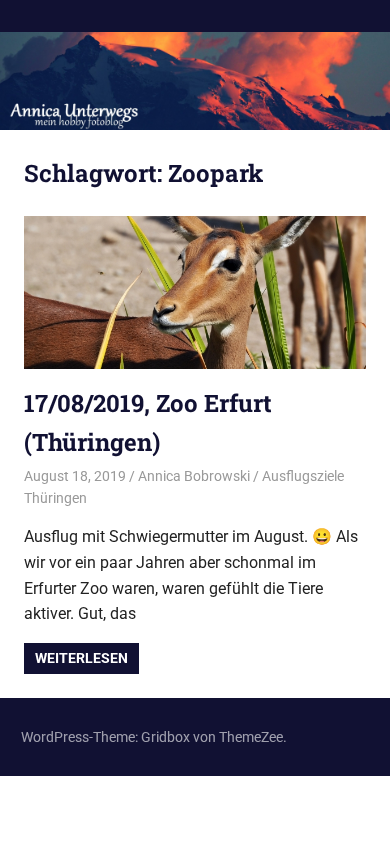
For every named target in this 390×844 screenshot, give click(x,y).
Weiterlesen (81, 658)
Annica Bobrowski (194, 476)
